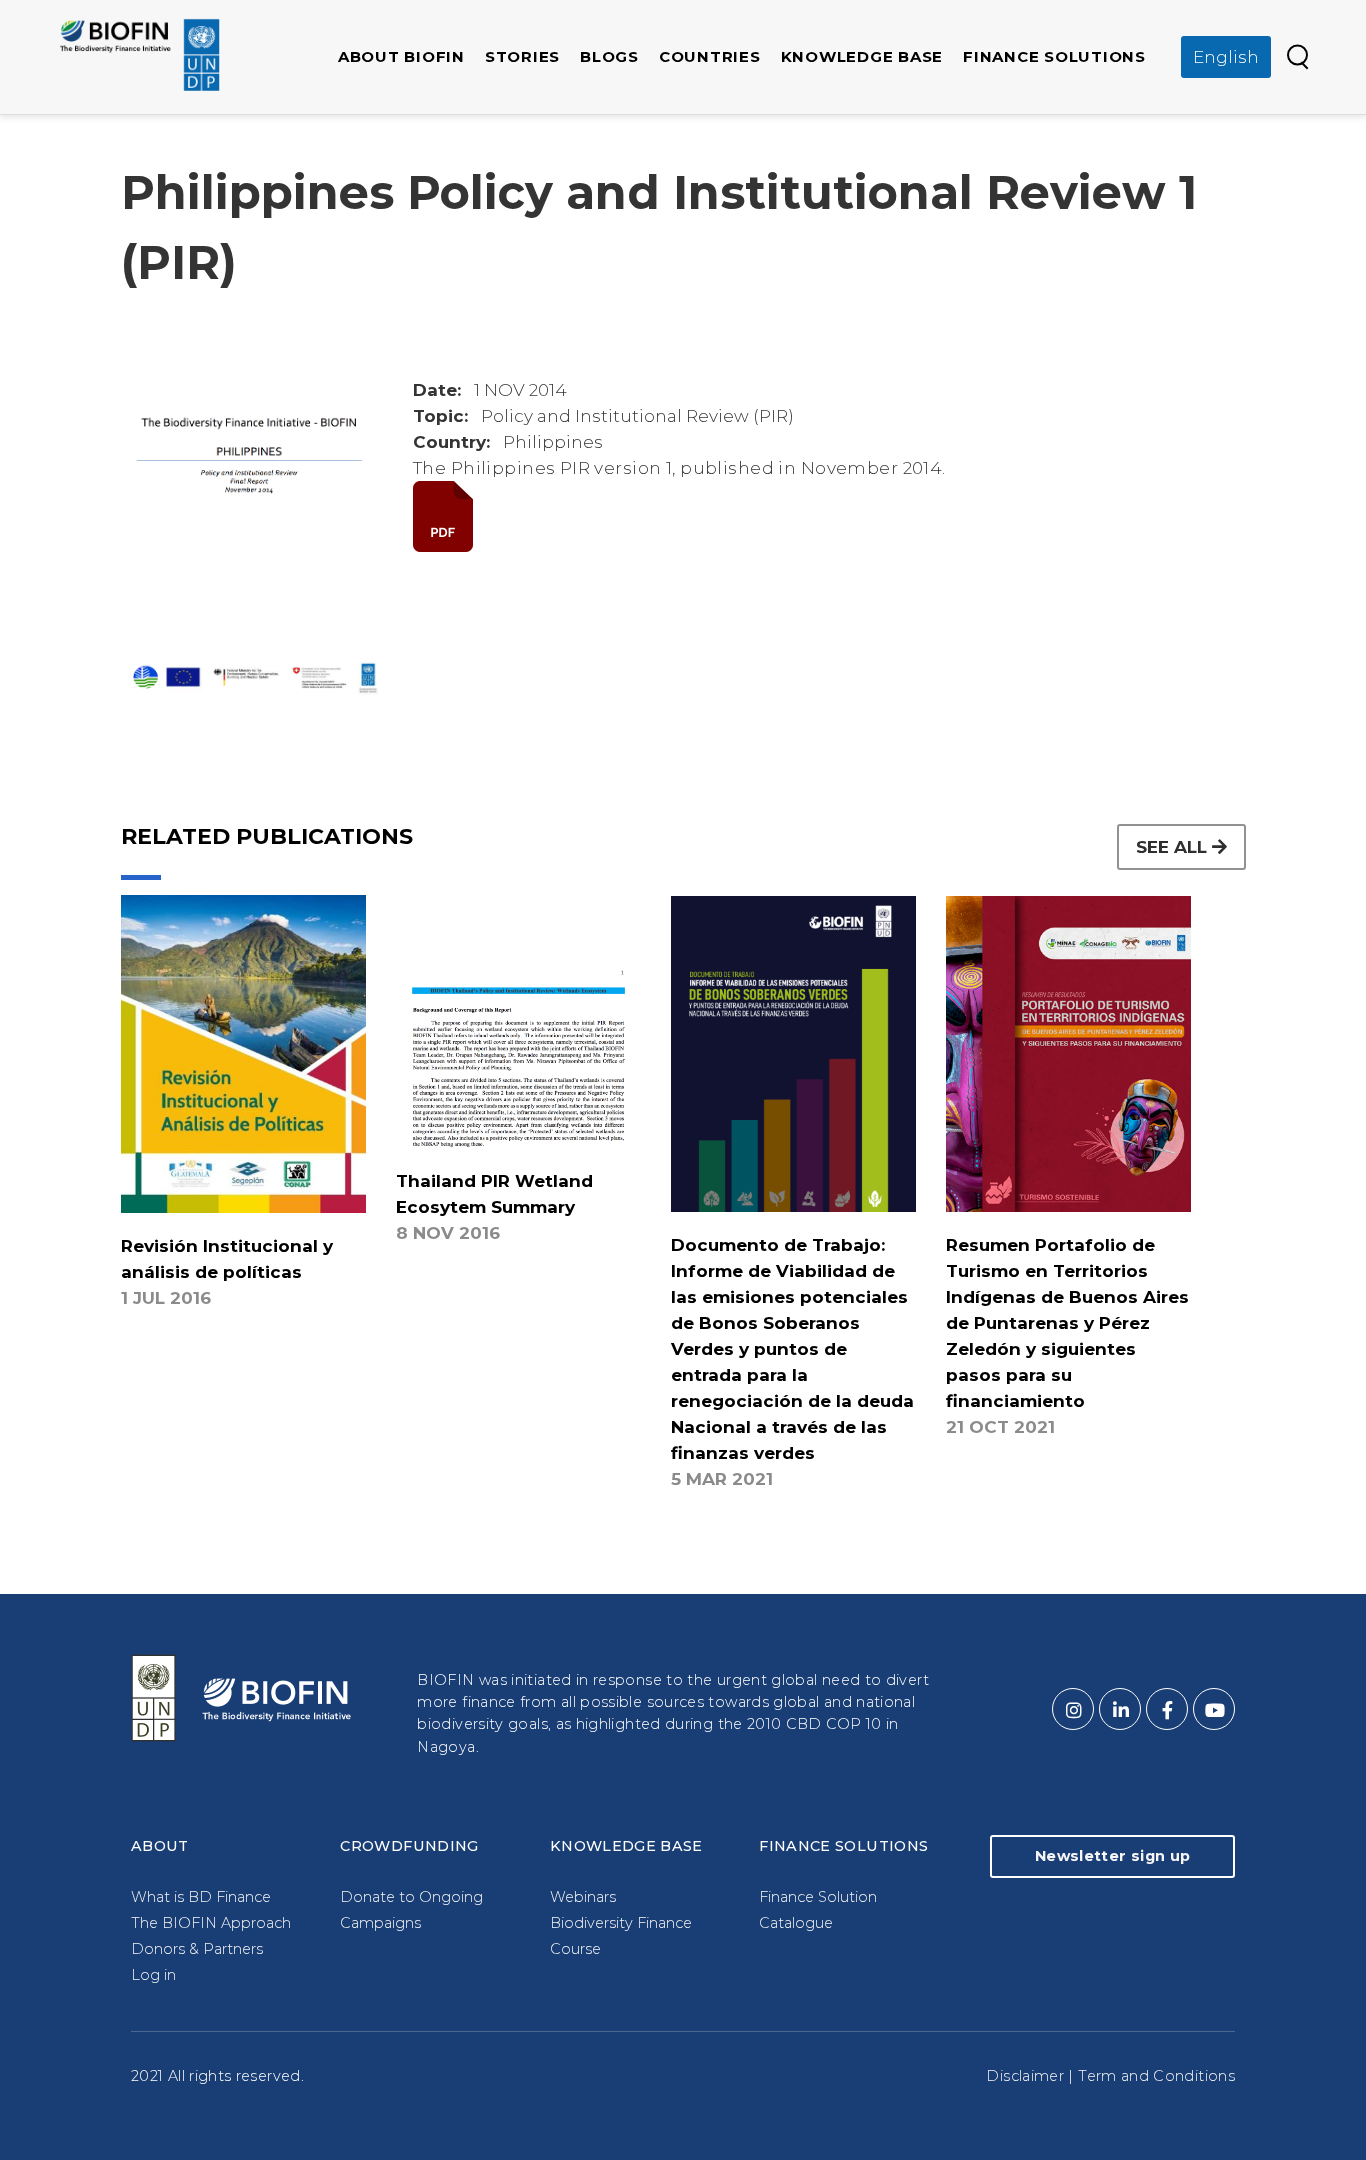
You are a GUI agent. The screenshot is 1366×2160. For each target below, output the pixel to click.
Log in (153, 1975)
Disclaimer (1025, 2076)
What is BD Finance (201, 1897)
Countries (710, 56)
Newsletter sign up (1112, 1856)
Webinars (583, 1897)
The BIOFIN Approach (211, 1923)
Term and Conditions (1156, 2076)
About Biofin (401, 56)
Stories (522, 56)
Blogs (609, 56)
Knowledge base (862, 56)
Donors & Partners (197, 1949)
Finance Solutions (1054, 56)
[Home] (140, 55)
